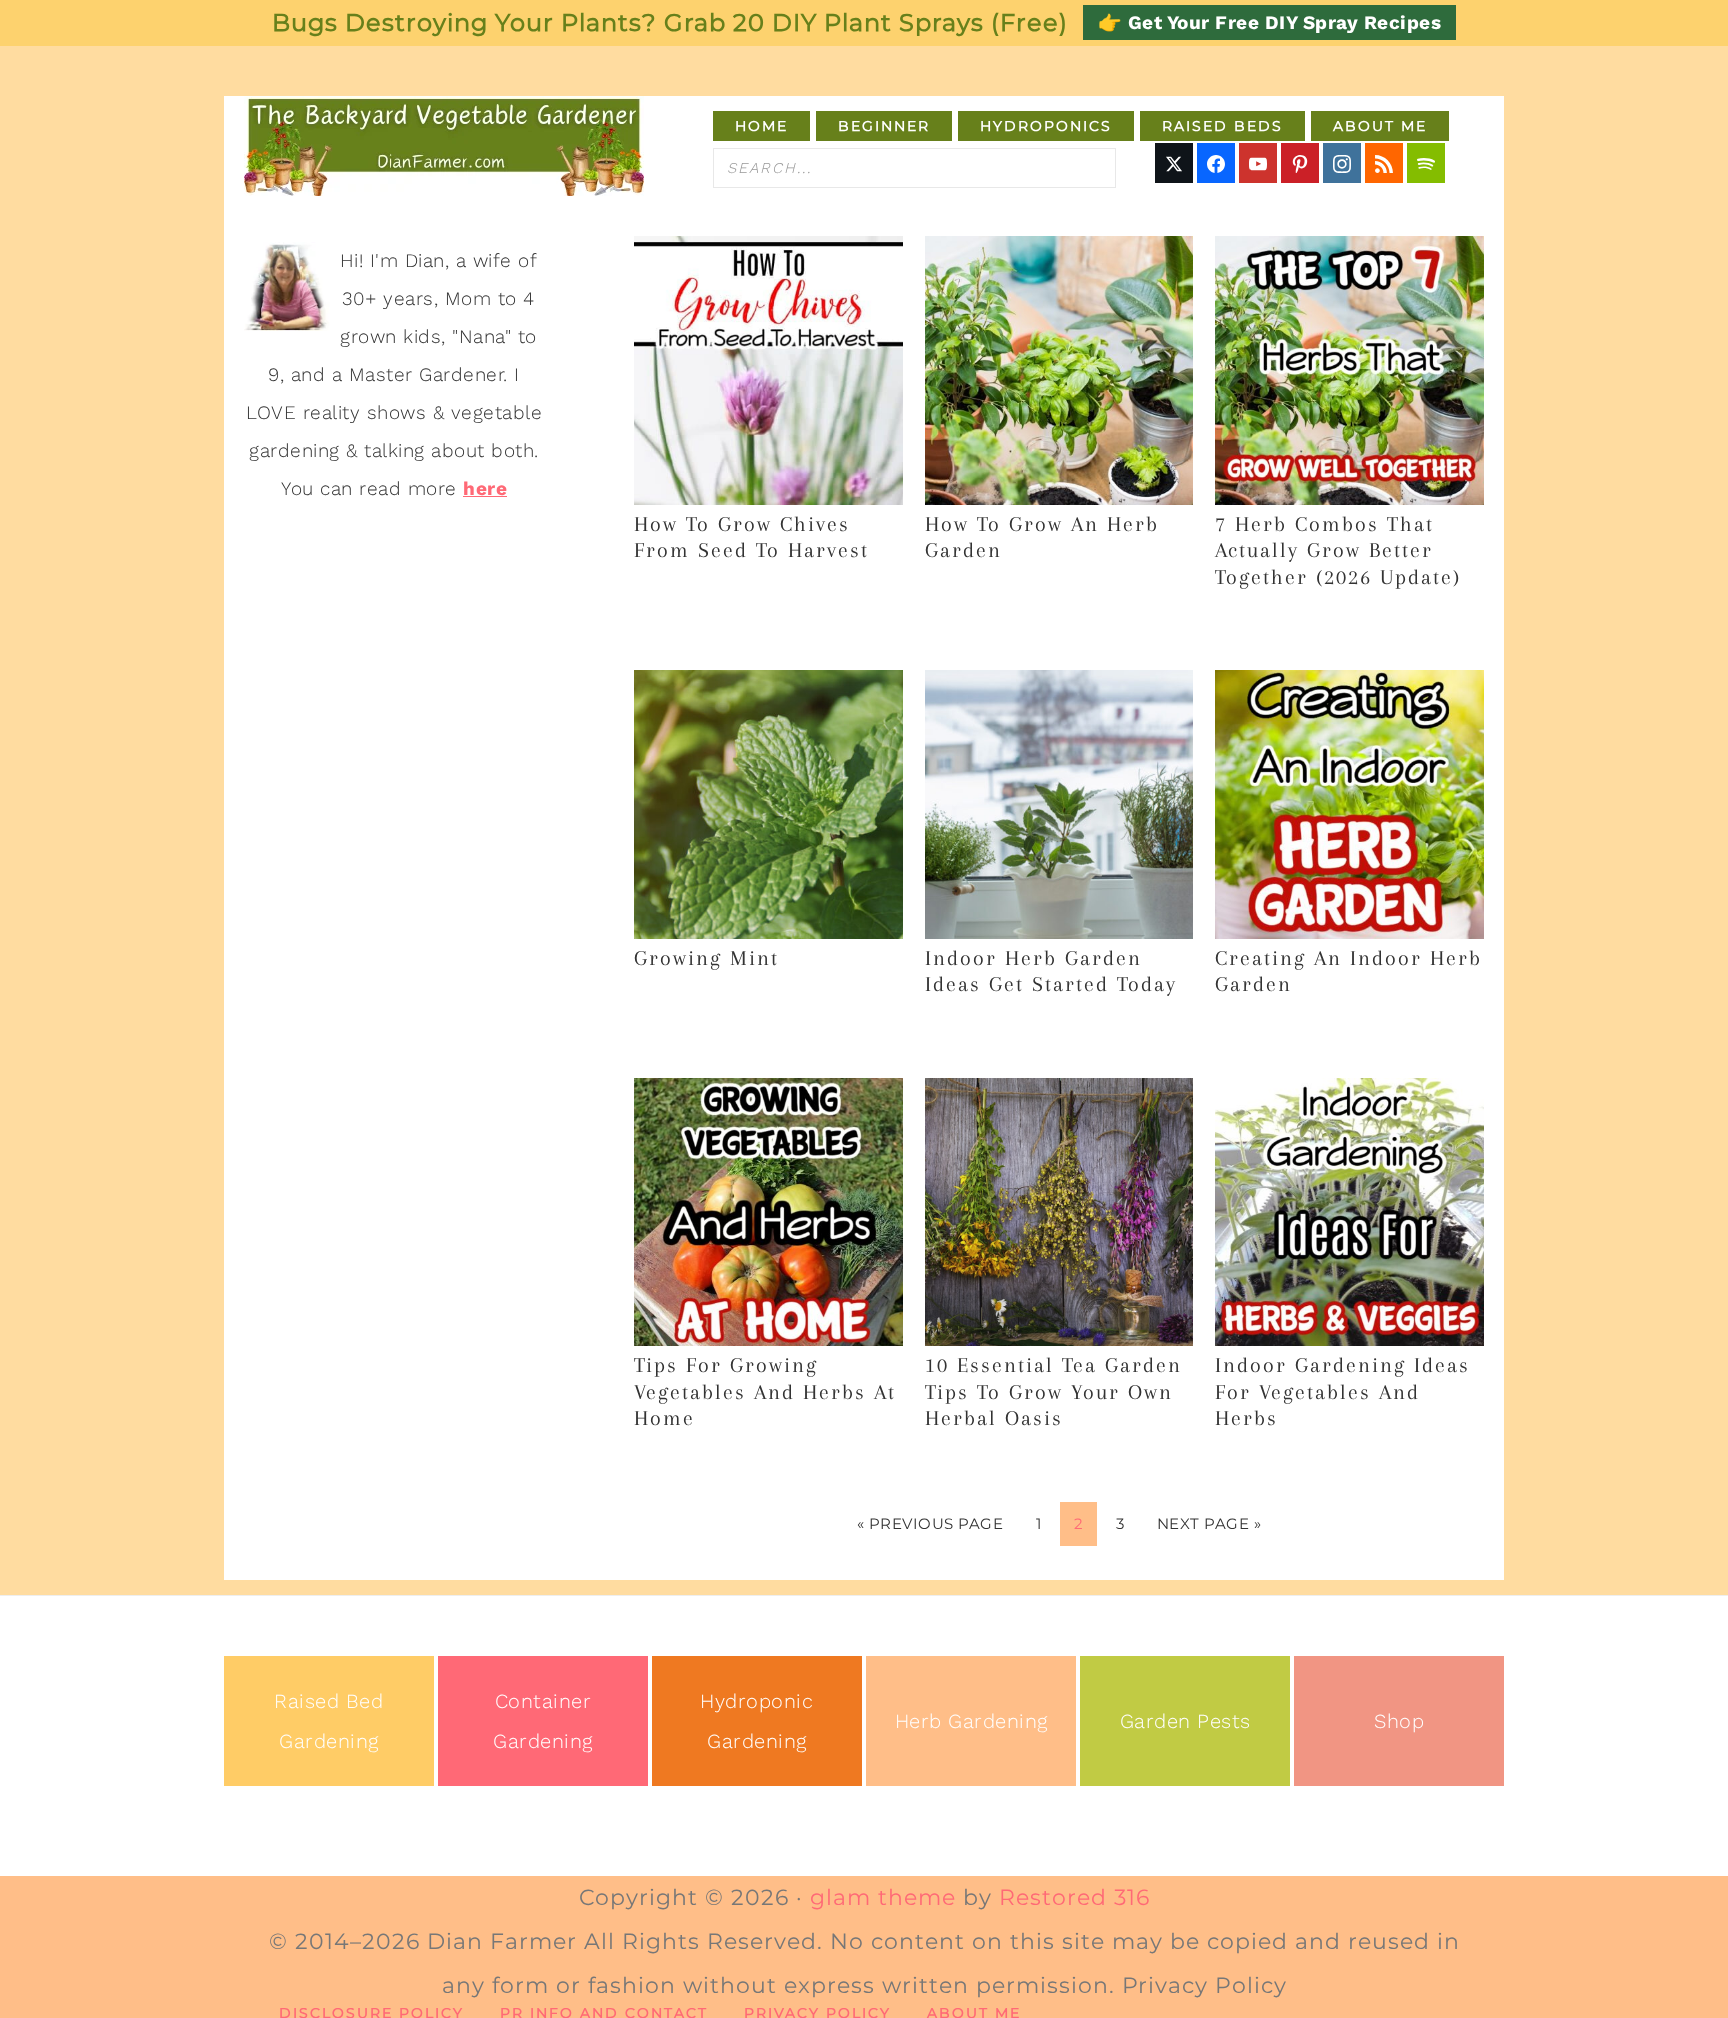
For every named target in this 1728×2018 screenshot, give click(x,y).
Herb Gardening (971, 1721)
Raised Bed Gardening (328, 1721)
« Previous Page (930, 1523)
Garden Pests (1185, 1721)
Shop (1399, 1721)
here (485, 488)
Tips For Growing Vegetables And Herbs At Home (765, 1391)
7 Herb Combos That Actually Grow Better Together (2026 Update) (1338, 550)
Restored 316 (1074, 1897)
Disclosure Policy (371, 2013)
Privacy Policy (817, 2013)
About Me (974, 2013)
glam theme (883, 1897)
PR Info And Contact (604, 2013)
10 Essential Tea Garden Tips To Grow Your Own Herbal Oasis (1053, 1391)
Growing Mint (706, 958)
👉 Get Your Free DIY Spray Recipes (1270, 22)
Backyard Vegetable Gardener (444, 146)
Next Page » (1209, 1523)
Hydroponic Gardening (756, 1721)
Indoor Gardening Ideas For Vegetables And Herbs (1342, 1391)
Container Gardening (543, 1721)
